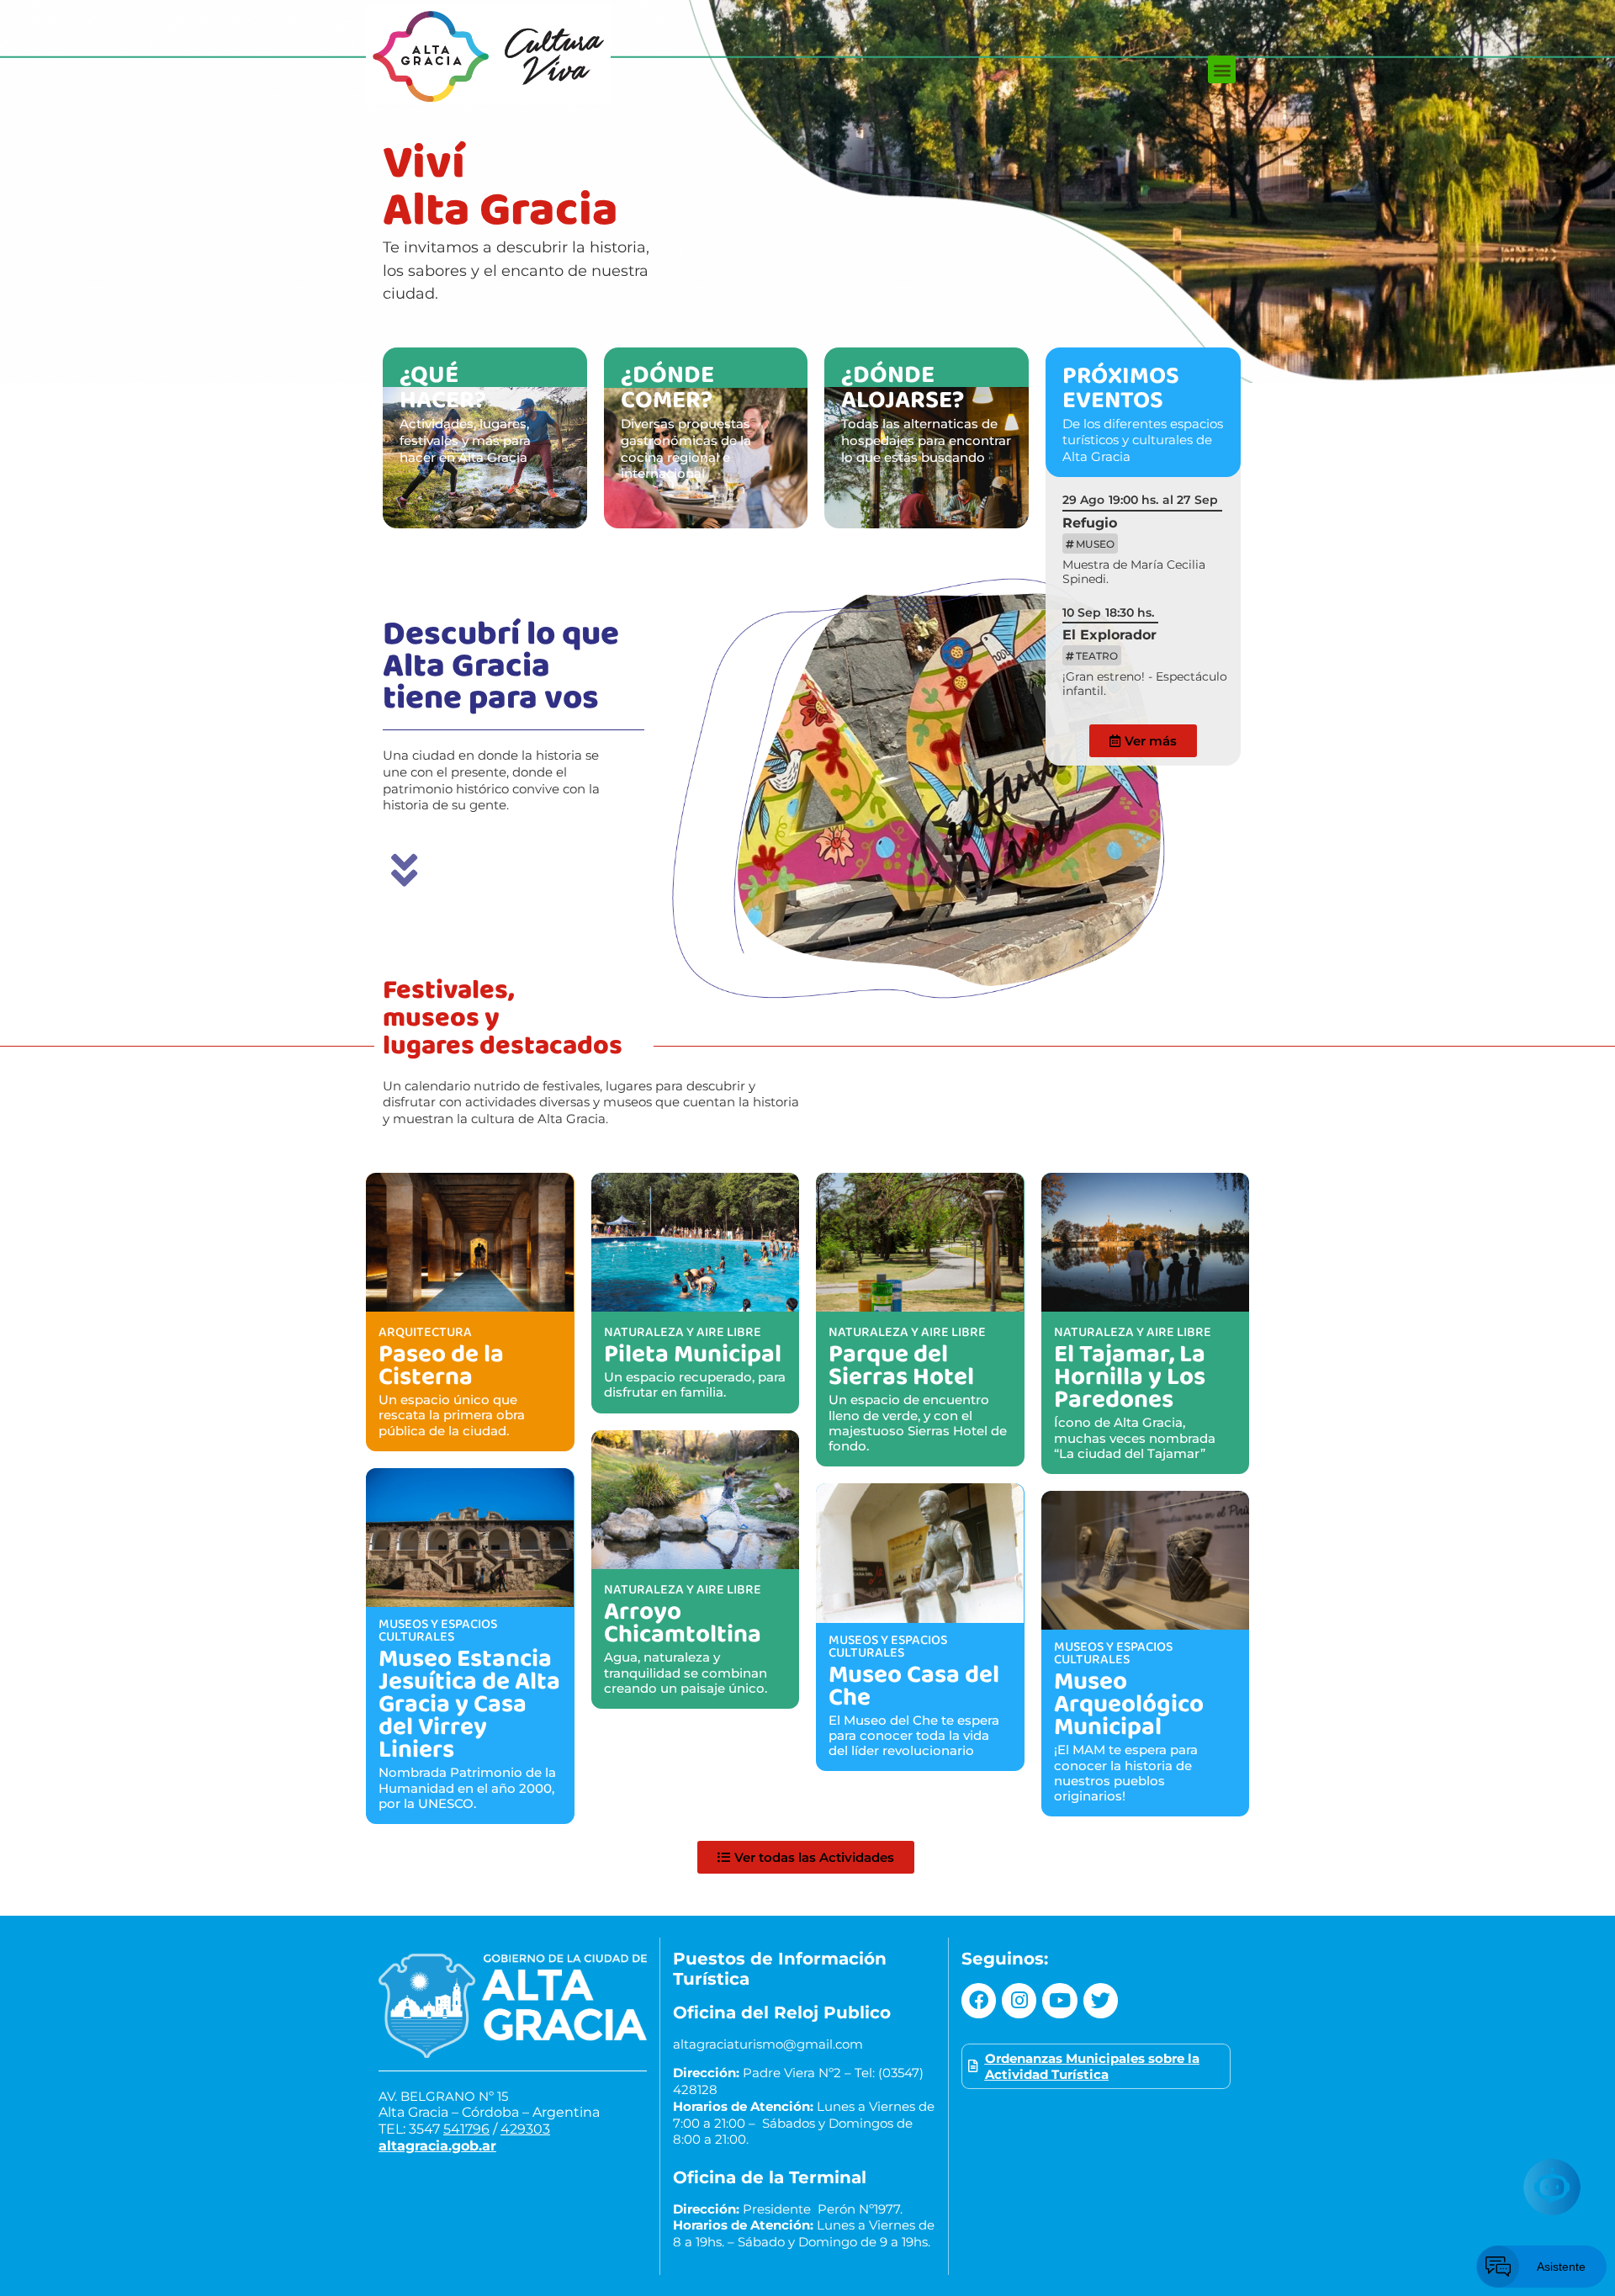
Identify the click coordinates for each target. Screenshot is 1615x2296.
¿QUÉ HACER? (443, 386)
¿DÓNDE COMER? (667, 386)
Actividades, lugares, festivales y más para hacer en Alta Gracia (465, 440)
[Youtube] (1059, 2000)
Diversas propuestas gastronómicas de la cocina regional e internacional (686, 448)
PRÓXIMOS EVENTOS (1121, 387)
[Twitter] (1101, 2000)
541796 (466, 2129)
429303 (525, 2129)
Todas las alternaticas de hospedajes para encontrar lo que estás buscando (926, 440)
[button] (1222, 69)
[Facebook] (979, 2000)
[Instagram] (1019, 2000)
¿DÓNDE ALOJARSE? (903, 386)
